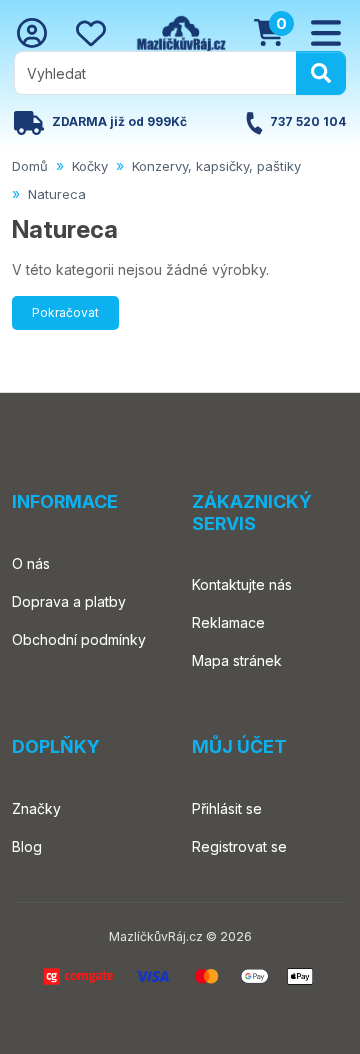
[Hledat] (321, 73)
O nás (31, 563)
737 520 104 (308, 122)
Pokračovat (65, 312)
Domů (30, 166)
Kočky (90, 166)
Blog (27, 846)
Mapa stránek (237, 660)
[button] (326, 33)
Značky (36, 808)
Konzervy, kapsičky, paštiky (216, 166)
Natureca (57, 194)
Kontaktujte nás (242, 584)
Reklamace (228, 622)
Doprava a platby (69, 601)
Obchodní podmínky (79, 639)
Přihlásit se (227, 808)
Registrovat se (239, 846)
